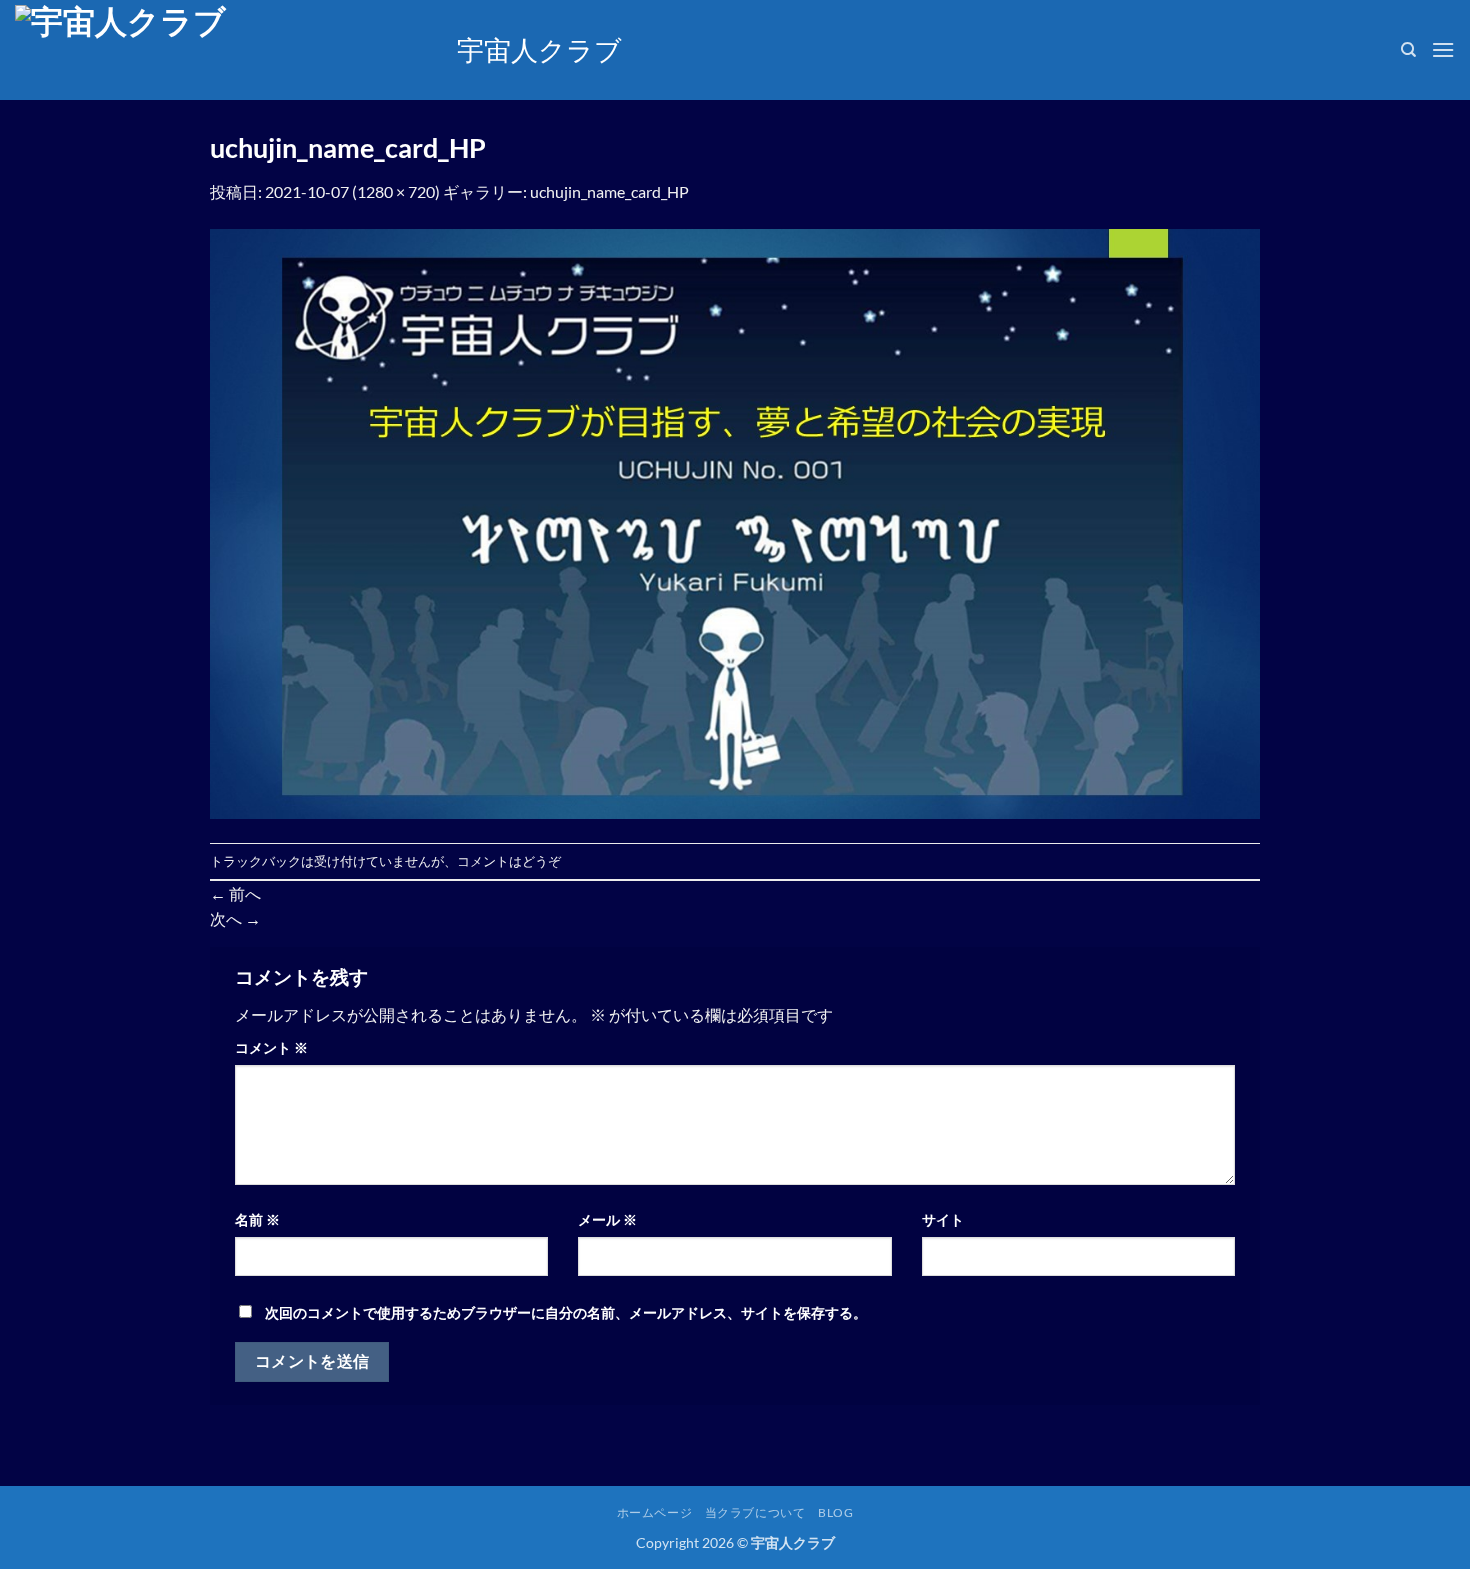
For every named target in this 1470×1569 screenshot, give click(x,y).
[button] (1443, 49)
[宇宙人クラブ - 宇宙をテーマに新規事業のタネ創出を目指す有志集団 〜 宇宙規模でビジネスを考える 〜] (221, 50)
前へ (235, 893)
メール (607, 1219)
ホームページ (655, 1512)
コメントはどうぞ (509, 861)
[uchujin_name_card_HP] (735, 521)
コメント (271, 1047)
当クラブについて (755, 1512)
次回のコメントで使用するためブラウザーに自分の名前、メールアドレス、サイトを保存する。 (566, 1312)
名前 (257, 1219)
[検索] (1408, 50)
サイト (943, 1219)
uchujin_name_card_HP (609, 191)
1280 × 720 (396, 191)
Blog (835, 1512)
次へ (235, 918)
